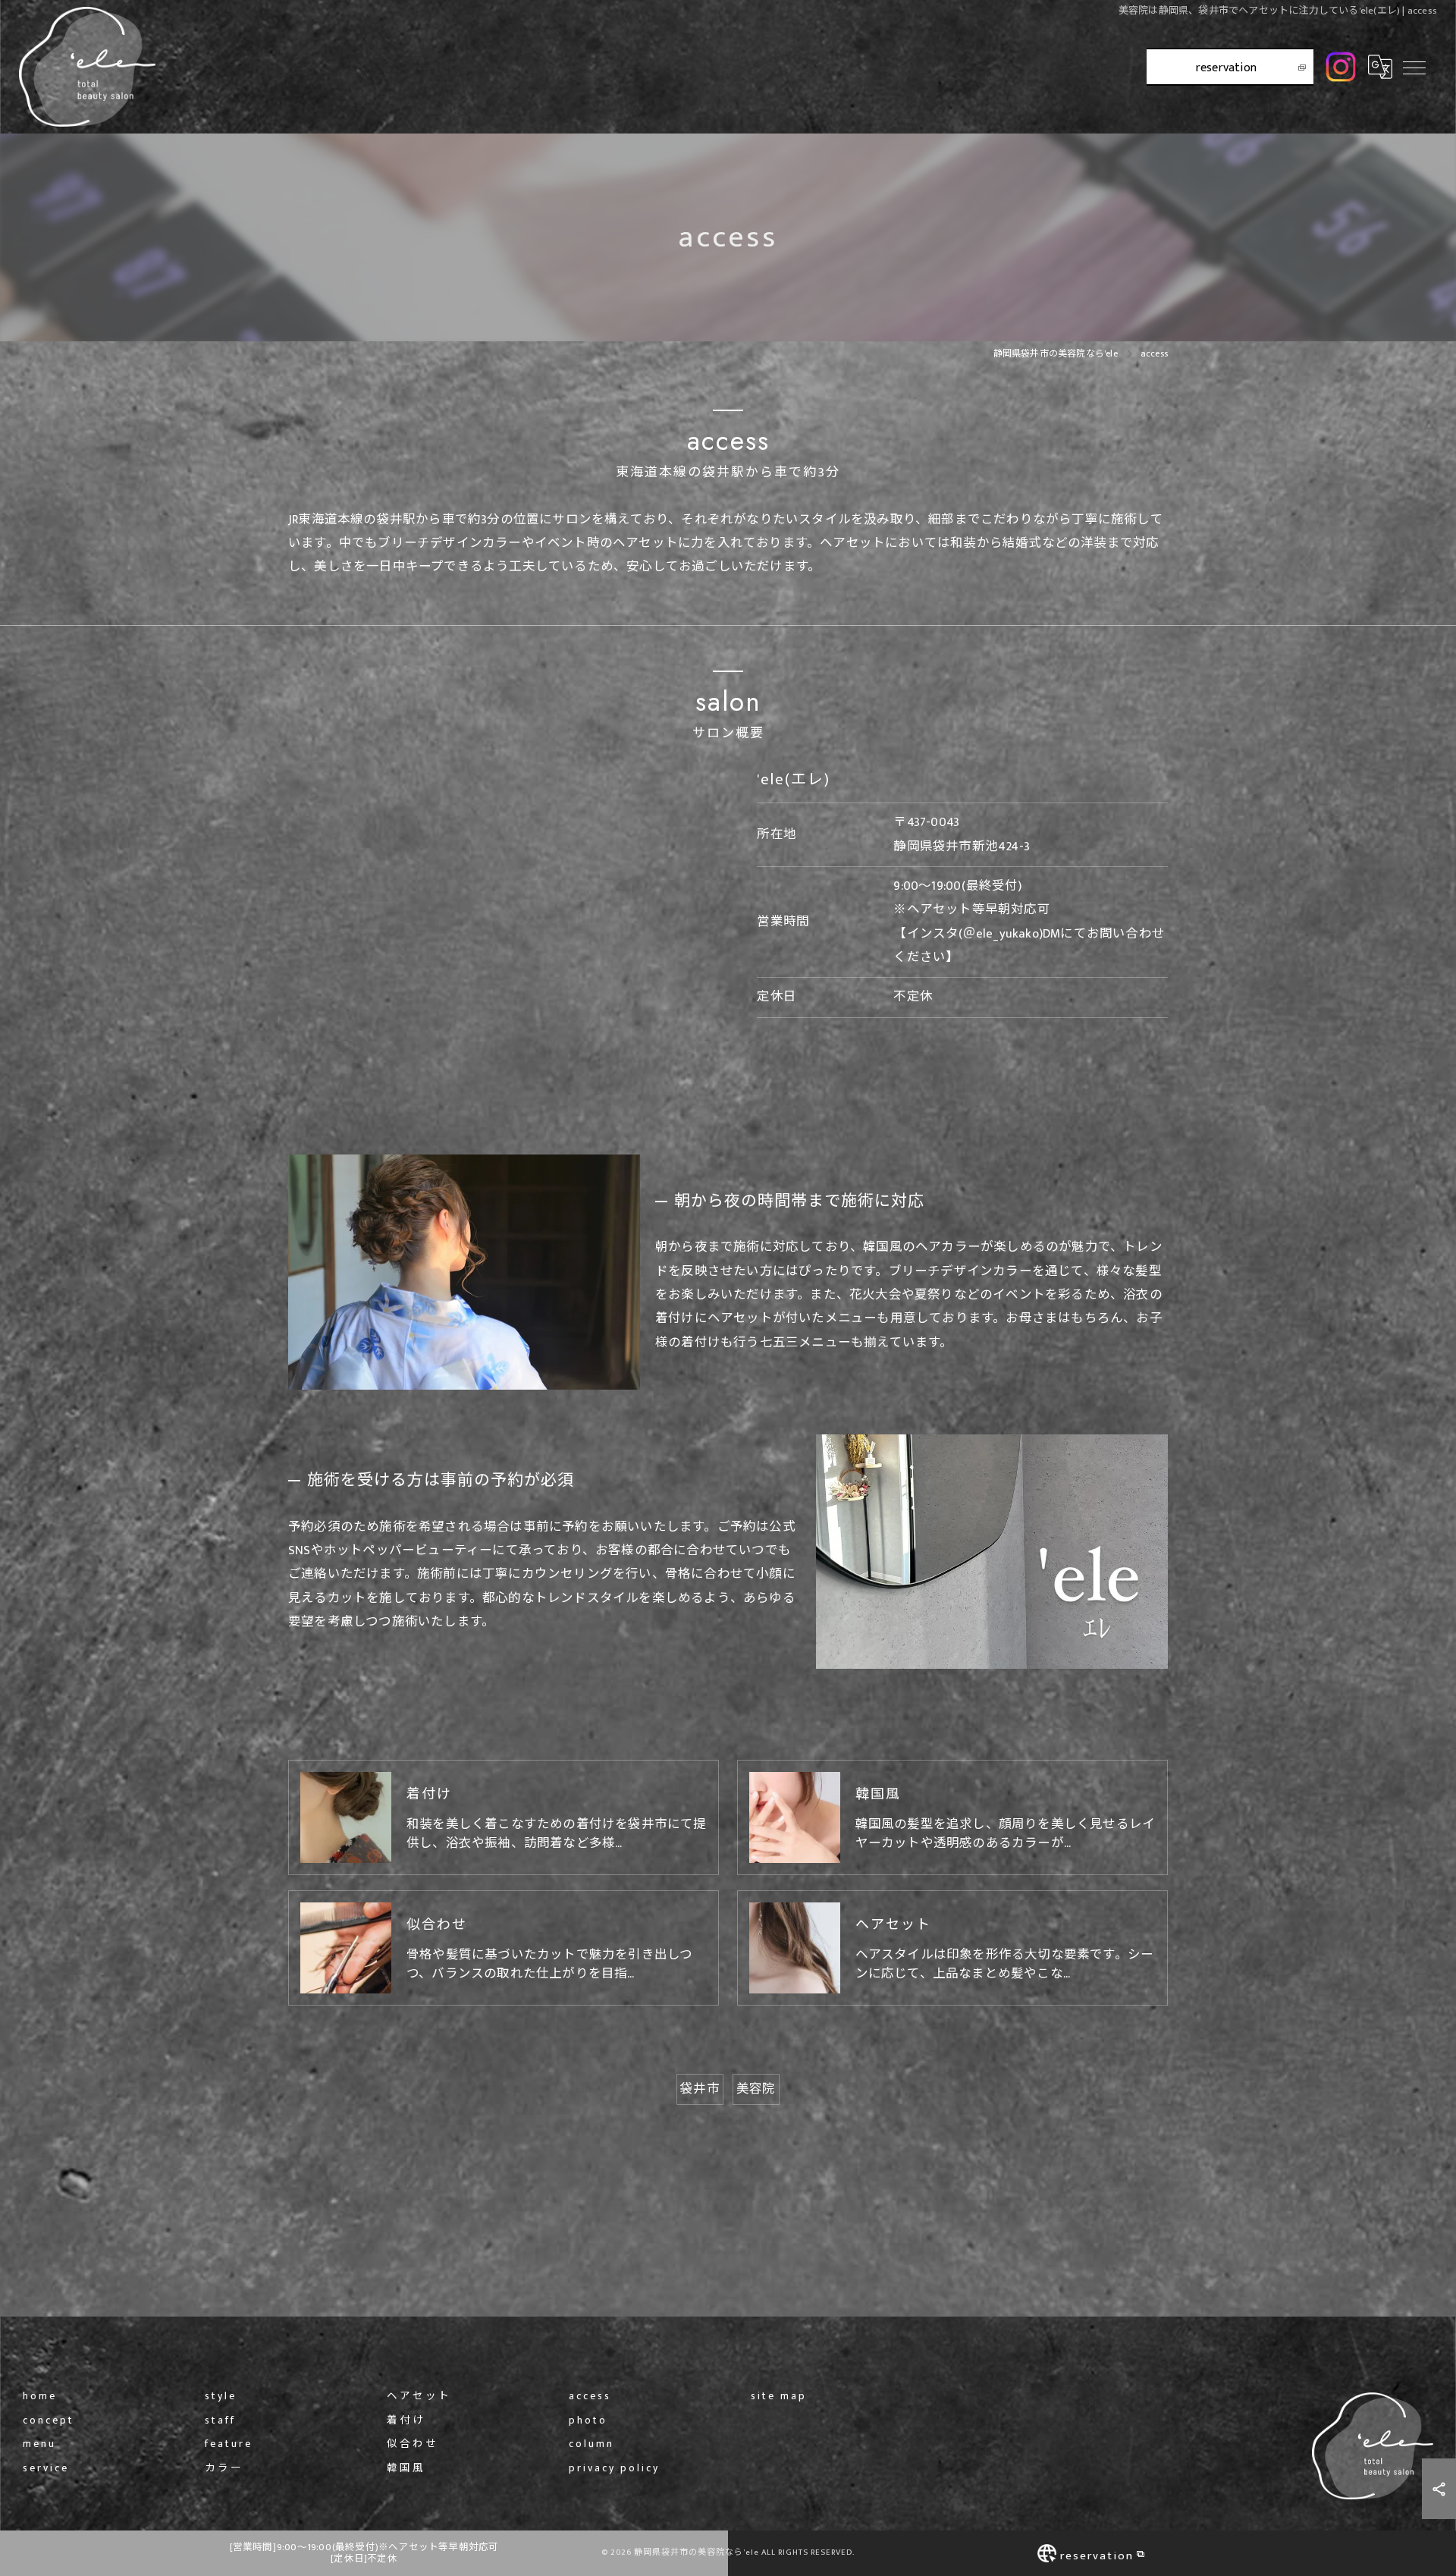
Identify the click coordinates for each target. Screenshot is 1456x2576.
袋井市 (700, 2089)
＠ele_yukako (1001, 934)
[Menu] (1414, 67)
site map (779, 2397)
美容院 (756, 2089)
